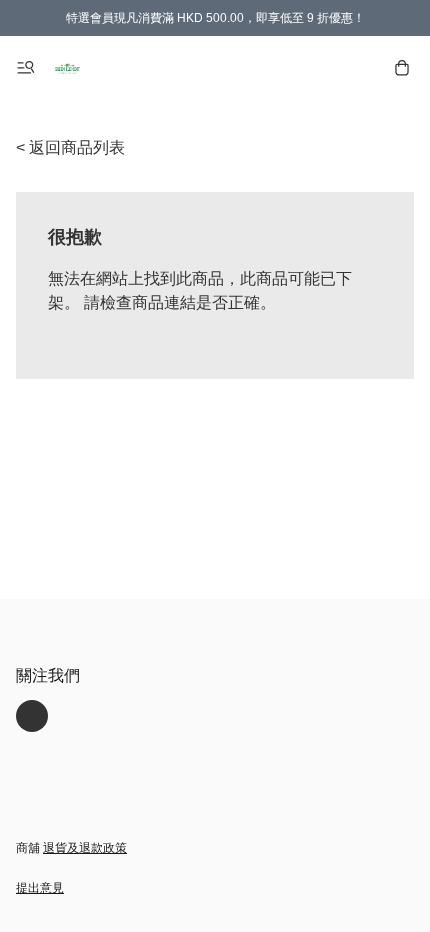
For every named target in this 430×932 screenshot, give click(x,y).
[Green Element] (68, 68)
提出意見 (40, 888)
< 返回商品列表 (70, 147)
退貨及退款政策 (85, 848)
